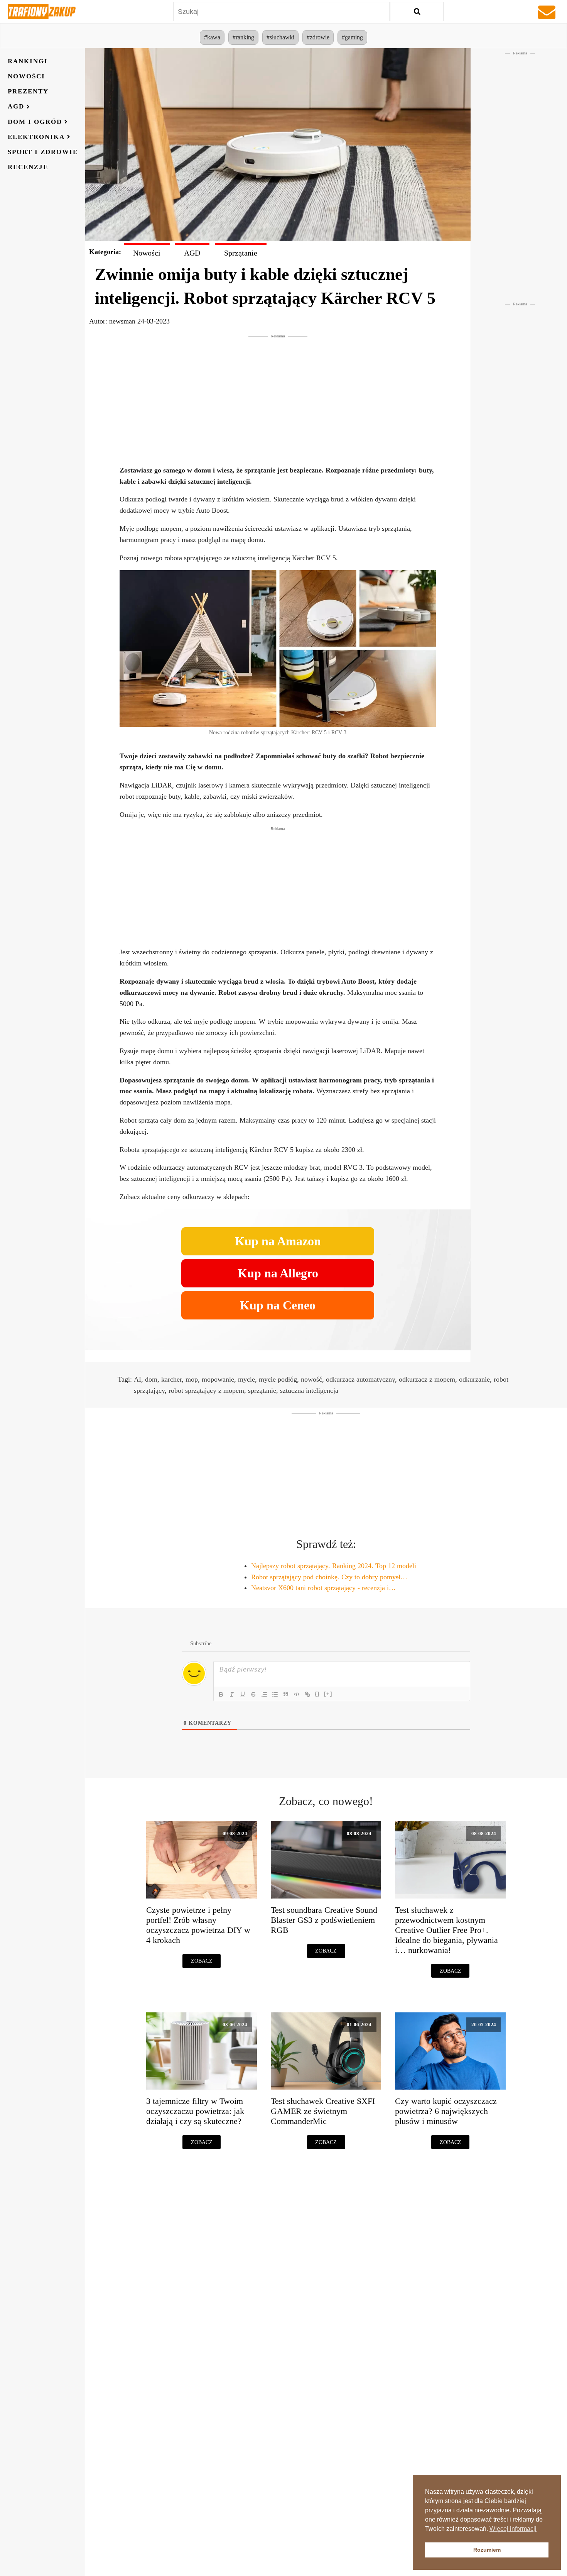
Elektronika (36, 137)
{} (317, 1694)
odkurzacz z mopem (427, 1379)
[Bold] (221, 1694)
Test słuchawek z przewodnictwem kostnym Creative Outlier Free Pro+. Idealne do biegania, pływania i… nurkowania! (446, 1930)
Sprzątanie (241, 253)
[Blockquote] (286, 1694)
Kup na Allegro (278, 1273)
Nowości (26, 76)
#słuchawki (280, 37)
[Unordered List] (275, 1694)
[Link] (307, 1694)
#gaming (352, 37)
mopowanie (218, 1379)
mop (192, 1379)
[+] (328, 1694)
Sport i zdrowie (43, 152)
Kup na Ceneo (278, 1305)
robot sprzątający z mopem (206, 1390)
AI (138, 1379)
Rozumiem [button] (487, 2550)
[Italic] (232, 1694)
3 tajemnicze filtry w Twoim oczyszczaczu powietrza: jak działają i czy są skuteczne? (195, 2111)
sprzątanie (262, 1390)
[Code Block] (297, 1694)
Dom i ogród (35, 122)
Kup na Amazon (278, 1241)
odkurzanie (474, 1379)
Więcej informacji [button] (513, 2529)
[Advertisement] (278, 393)
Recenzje (28, 167)
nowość (311, 1379)
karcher (171, 1379)
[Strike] (253, 1694)
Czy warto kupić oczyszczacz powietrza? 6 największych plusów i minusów (446, 2111)
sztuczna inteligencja (309, 1390)
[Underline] (243, 1694)
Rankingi (28, 61)
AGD (16, 107)
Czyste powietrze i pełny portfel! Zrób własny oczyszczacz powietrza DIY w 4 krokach (198, 1925)
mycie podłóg (278, 1379)
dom (151, 1379)
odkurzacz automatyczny (360, 1379)
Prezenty (28, 91)
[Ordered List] (264, 1694)
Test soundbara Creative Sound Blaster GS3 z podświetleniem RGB (324, 1920)
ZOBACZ (202, 1961)
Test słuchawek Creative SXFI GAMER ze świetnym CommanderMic (323, 2111)
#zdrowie (318, 37)
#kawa (212, 37)
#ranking (243, 37)
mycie (246, 1379)
